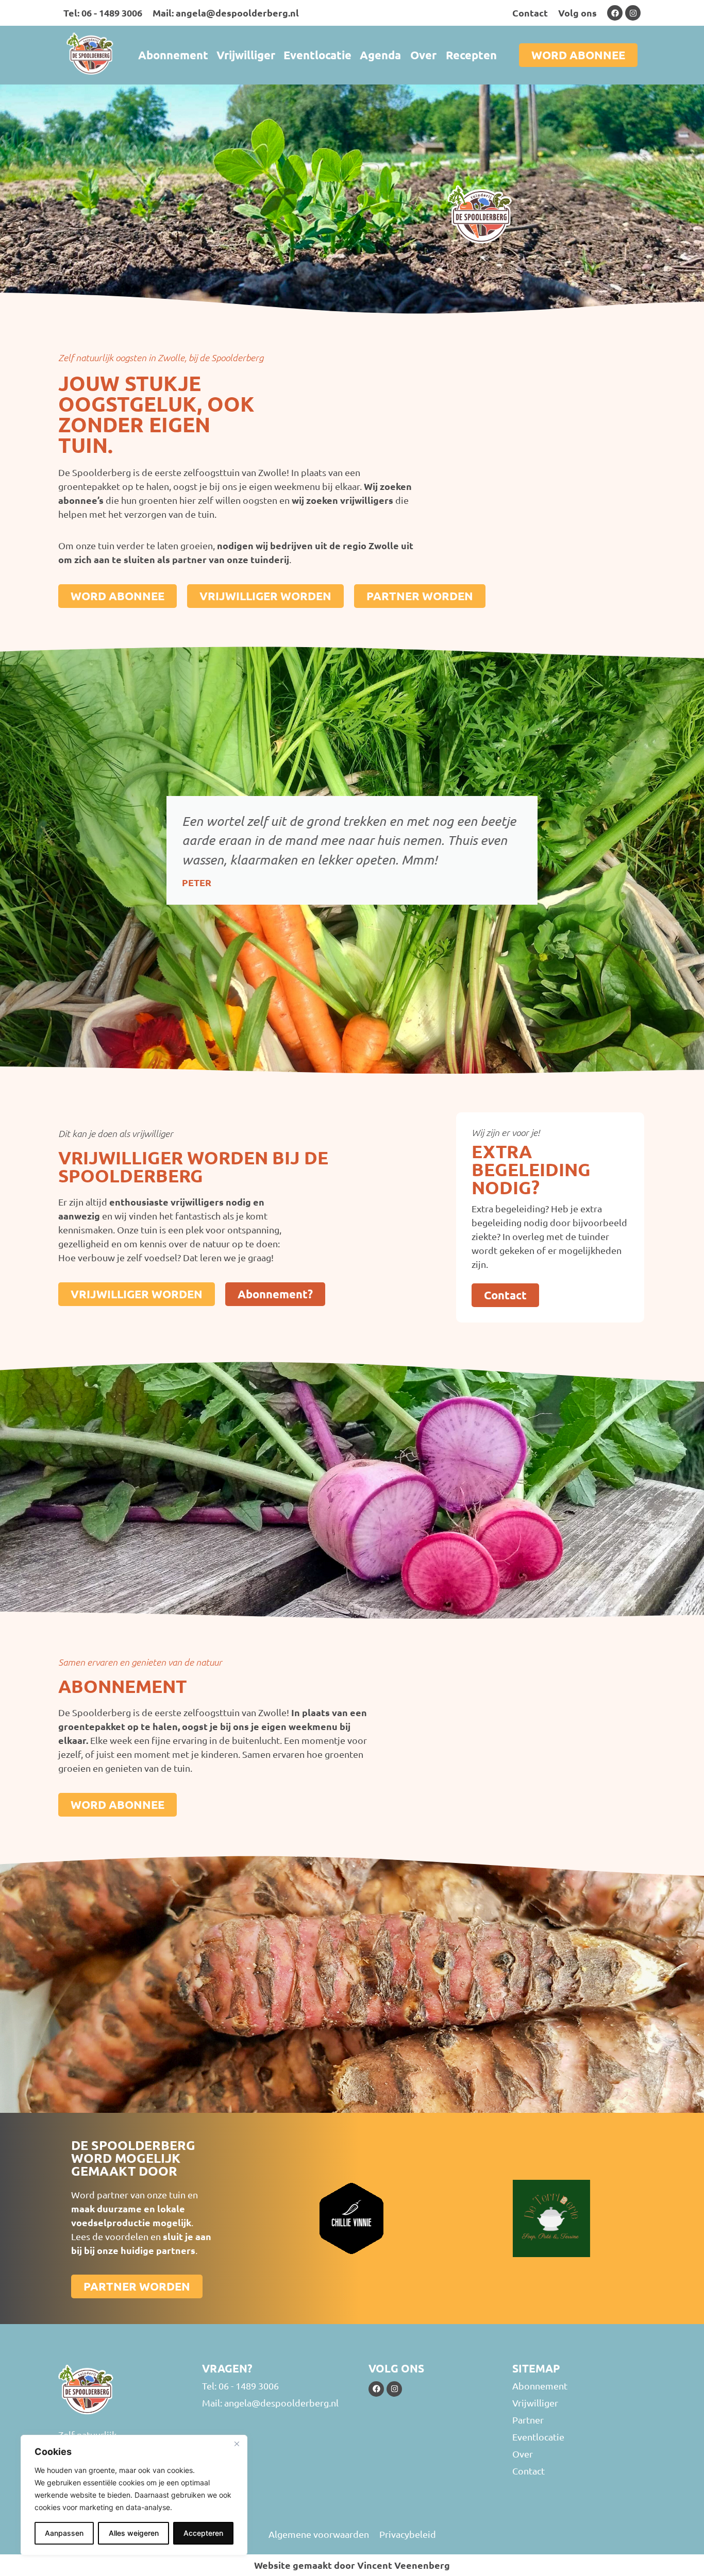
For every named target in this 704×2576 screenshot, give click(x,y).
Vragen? (227, 2368)
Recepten (471, 55)
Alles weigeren (134, 2533)
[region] (134, 2495)
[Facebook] (615, 13)
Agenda (380, 55)
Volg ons (577, 13)
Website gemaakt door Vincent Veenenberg (352, 2565)
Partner (528, 2420)
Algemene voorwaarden (319, 2534)
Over (423, 55)
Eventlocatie (317, 55)
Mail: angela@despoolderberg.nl (226, 13)
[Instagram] (633, 13)
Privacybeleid (408, 2534)
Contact (530, 13)
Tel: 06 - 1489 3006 (103, 13)
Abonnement (173, 55)
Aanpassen (64, 2533)
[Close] (237, 2444)
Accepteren (203, 2533)
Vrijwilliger (246, 55)
